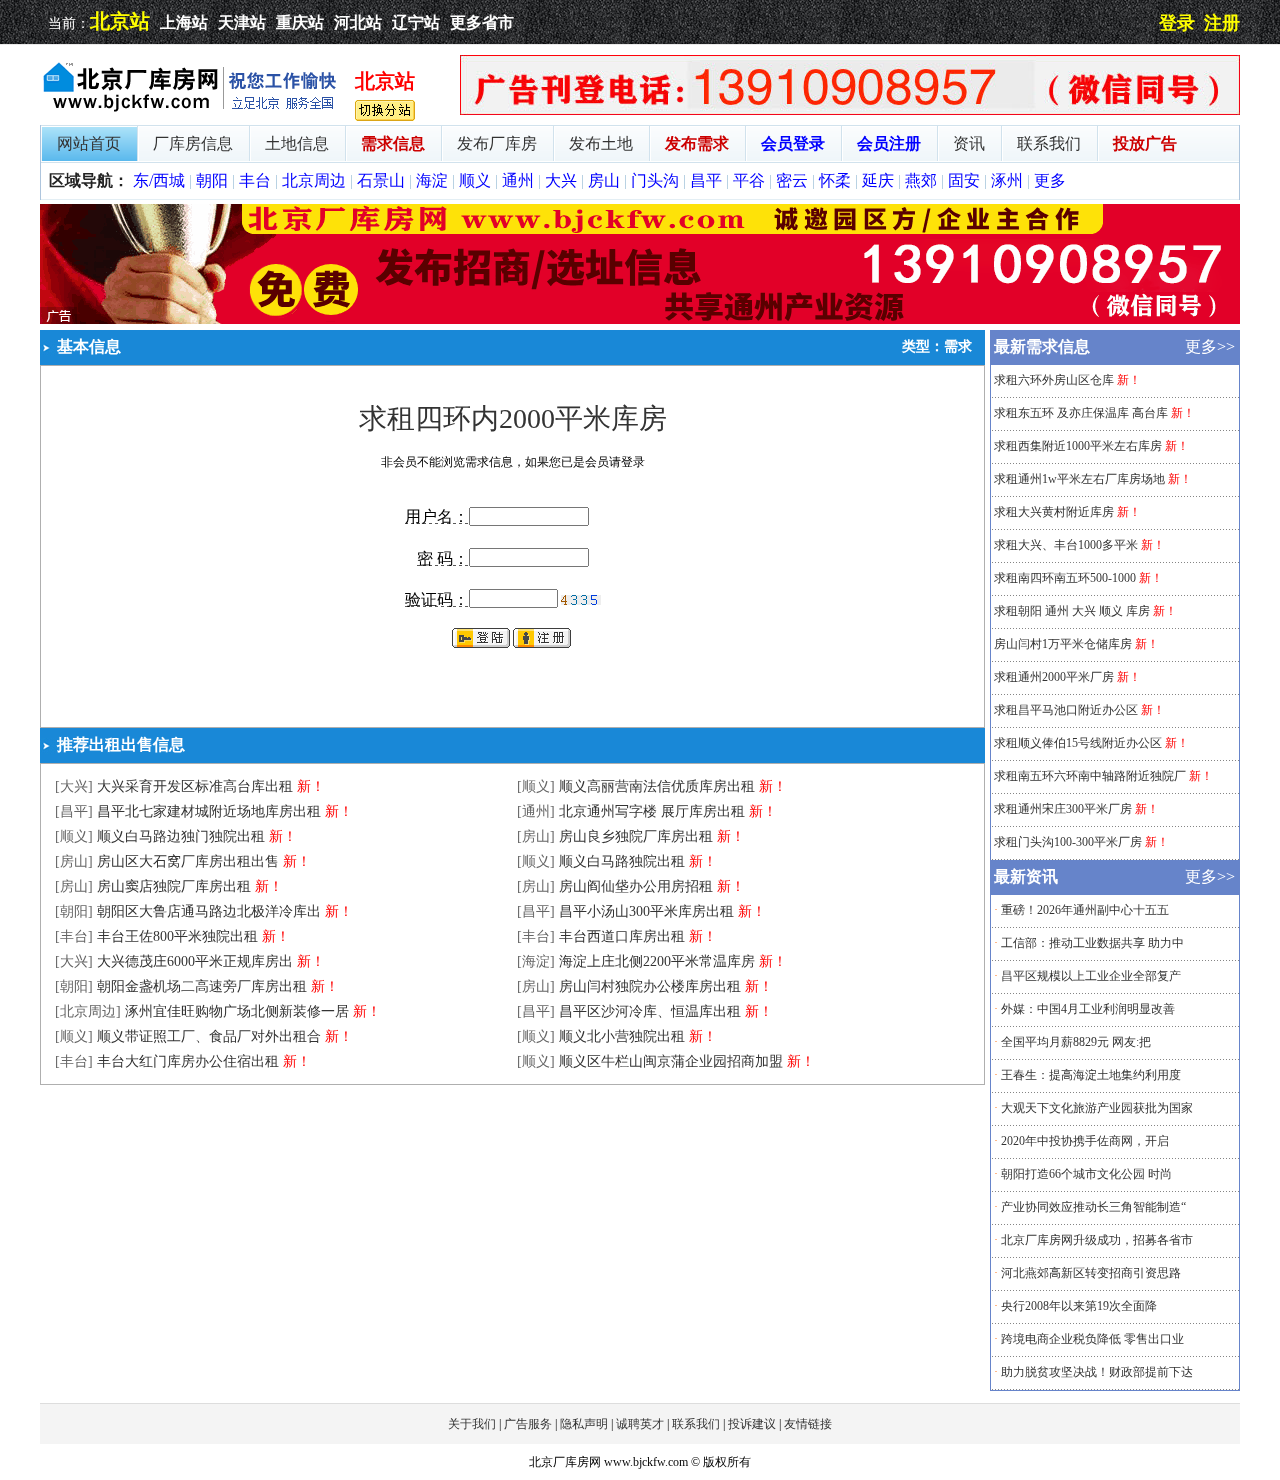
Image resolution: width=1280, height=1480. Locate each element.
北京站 (120, 21)
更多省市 (482, 22)
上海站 (184, 22)
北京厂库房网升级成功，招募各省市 (1097, 1240)
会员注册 (889, 143)
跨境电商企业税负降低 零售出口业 (1092, 1339)
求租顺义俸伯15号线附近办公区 (1078, 743)
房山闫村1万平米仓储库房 (1063, 644)
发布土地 (601, 143)
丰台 (255, 180)
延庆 (878, 180)
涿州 (1007, 180)
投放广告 (1145, 143)
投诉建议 (752, 1424)
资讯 (969, 143)
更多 (1050, 180)
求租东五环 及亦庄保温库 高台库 (1081, 413)
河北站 (358, 22)
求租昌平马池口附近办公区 (1066, 710)
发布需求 (697, 143)
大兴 (561, 180)
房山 (604, 180)
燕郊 (921, 180)
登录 (1177, 23)
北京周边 (314, 180)
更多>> (1210, 346)
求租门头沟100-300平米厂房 (1068, 842)
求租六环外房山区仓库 (1054, 380)
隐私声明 (584, 1424)
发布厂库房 (497, 143)
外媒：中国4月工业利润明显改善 (1088, 1009)
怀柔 (835, 180)
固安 (964, 180)
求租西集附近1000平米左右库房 (1078, 446)
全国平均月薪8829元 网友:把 (1076, 1042)
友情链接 (808, 1424)
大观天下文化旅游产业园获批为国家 (1097, 1108)
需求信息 (393, 143)
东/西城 (159, 180)
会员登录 (793, 143)
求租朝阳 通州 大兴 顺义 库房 (1072, 611)
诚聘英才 (640, 1424)
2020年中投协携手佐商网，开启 (1085, 1141)
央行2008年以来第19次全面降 (1079, 1306)
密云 (792, 180)
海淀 (432, 180)
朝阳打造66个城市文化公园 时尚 (1086, 1174)
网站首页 (89, 143)
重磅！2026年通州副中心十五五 (1085, 910)
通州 (518, 180)
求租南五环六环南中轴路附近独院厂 (1090, 776)
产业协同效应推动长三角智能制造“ (1093, 1207)
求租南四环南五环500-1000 (1065, 578)
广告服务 (528, 1424)
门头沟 (655, 180)
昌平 (706, 180)
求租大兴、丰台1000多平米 (1066, 545)
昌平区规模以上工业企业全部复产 (1091, 976)
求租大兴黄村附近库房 (1054, 512)
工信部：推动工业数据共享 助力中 (1092, 943)
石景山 (381, 180)
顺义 (475, 180)
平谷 (749, 180)
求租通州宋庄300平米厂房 (1063, 809)
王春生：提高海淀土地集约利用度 (1091, 1075)
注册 (1222, 23)
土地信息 (297, 143)
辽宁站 (416, 22)
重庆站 (300, 22)
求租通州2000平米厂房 (1054, 677)
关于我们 (472, 1424)
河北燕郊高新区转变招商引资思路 (1091, 1273)
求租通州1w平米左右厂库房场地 (1079, 479)
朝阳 (212, 180)
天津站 (242, 22)
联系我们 (1049, 143)
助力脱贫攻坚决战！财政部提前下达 (1097, 1372)
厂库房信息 (193, 143)
